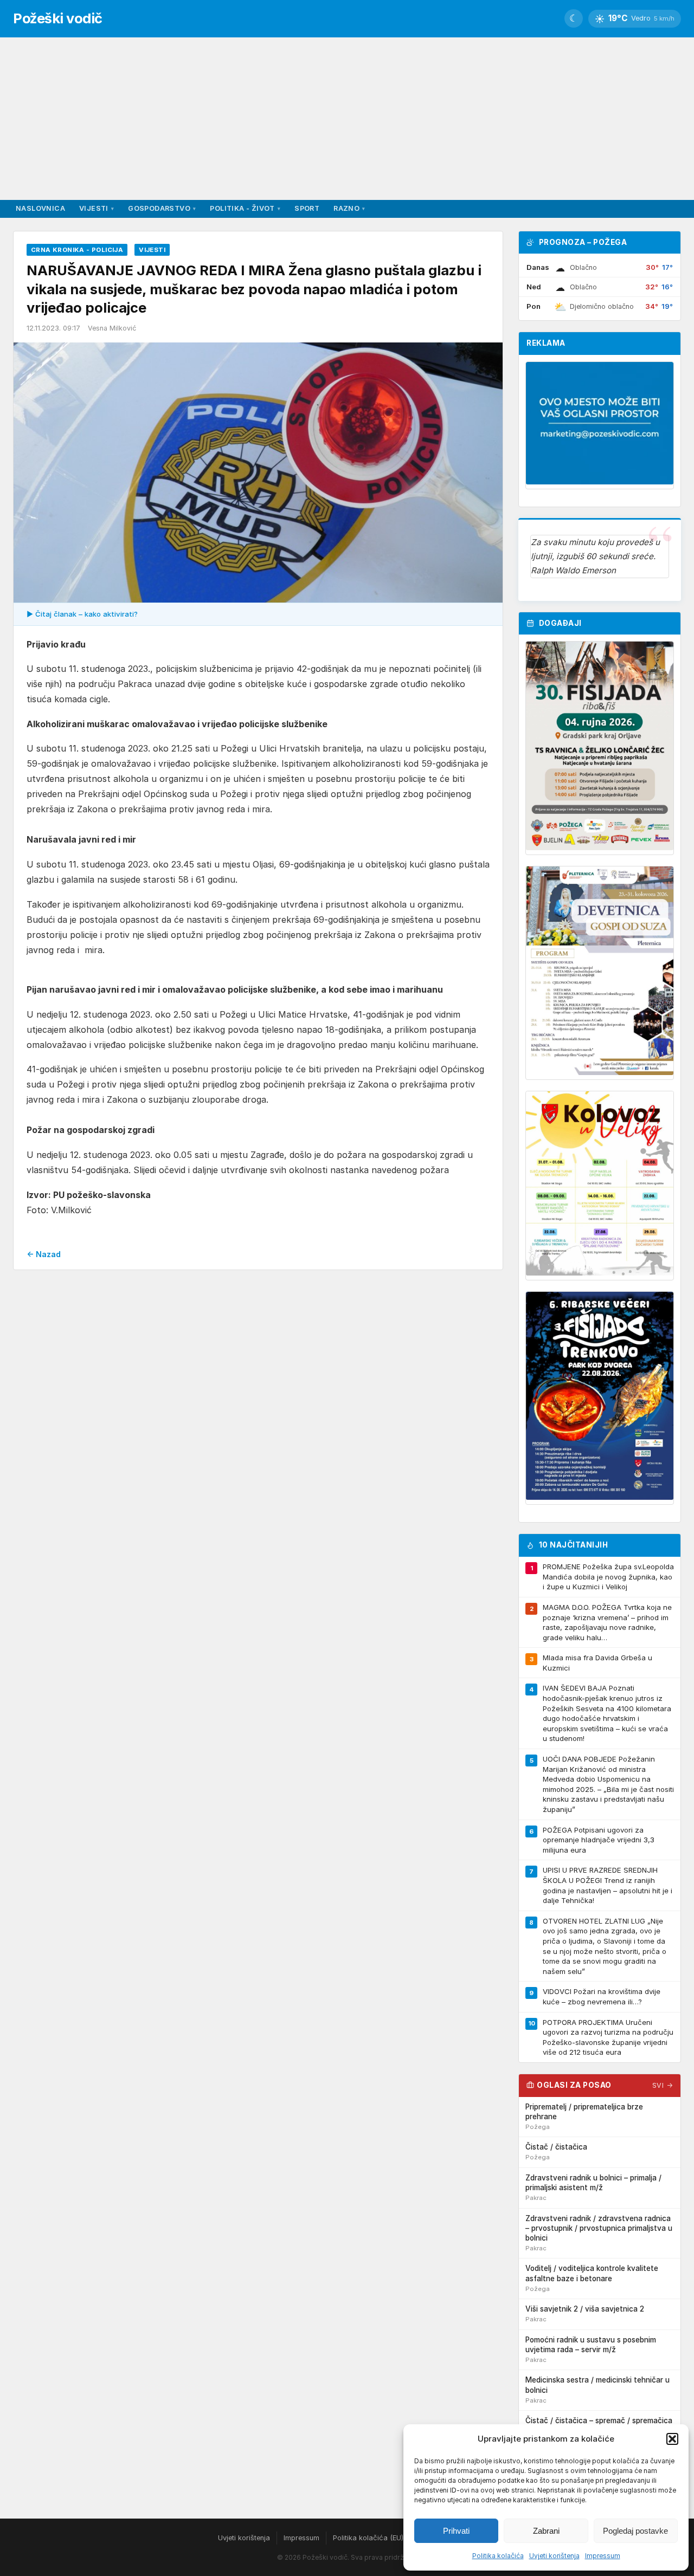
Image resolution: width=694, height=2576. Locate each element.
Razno (349, 208)
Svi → (663, 2085)
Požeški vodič (58, 18)
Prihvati (456, 2531)
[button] (672, 2439)
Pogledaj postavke (635, 2531)
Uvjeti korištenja (554, 2556)
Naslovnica (40, 208)
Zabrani (546, 2531)
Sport (307, 208)
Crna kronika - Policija (77, 250)
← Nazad (44, 1254)
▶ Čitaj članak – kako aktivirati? (82, 614)
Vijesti (97, 208)
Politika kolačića (498, 2556)
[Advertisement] (347, 119)
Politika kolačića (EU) (368, 2538)
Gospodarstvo (162, 208)
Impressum (603, 2556)
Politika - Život (245, 208)
